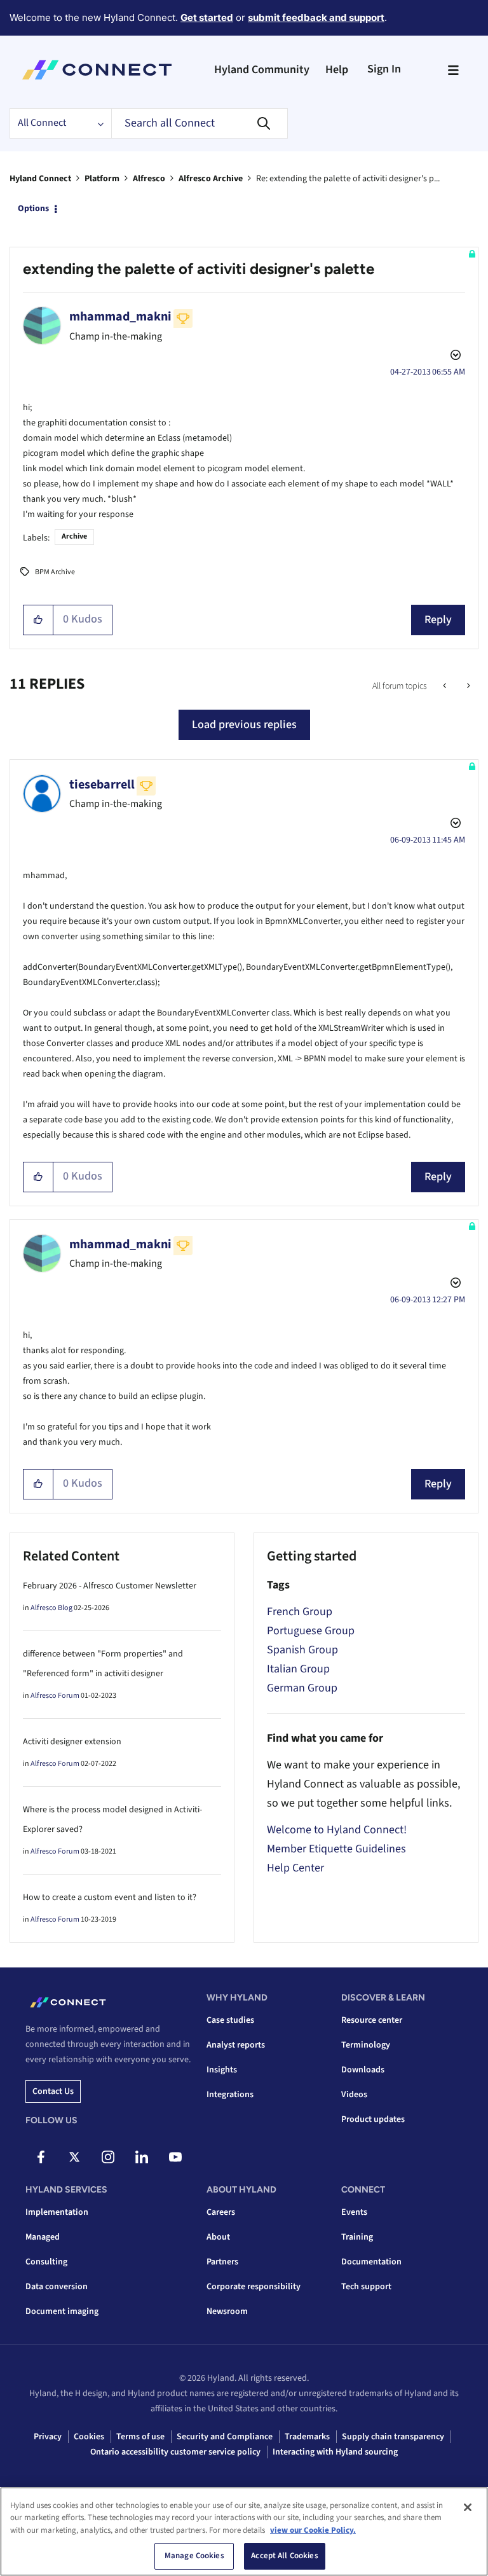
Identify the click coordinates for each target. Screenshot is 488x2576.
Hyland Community (262, 70)
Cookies (89, 2437)
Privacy (48, 2437)
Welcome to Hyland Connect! (337, 1830)
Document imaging (62, 2311)
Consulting (46, 2262)
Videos (354, 2095)
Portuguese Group (311, 1631)
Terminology (366, 2045)
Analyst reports (236, 2045)
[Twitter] (74, 2157)
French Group (300, 1612)
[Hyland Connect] (97, 70)
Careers (221, 2212)
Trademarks (307, 2437)
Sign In (384, 69)
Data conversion (57, 2287)
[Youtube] (175, 2157)
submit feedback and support (316, 17)
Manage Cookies (194, 2556)
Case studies (230, 2020)
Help (337, 70)
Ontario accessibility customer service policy (175, 2452)
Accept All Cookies (284, 2556)
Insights (222, 2070)
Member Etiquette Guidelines (336, 1849)
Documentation (371, 2262)
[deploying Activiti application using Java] (446, 686)
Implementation (57, 2212)
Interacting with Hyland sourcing (335, 2452)
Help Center (295, 1868)
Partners (222, 2262)
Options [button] (33, 209)
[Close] (468, 2507)
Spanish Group (302, 1650)
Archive (74, 536)
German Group (302, 1688)
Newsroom (227, 2311)
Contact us (53, 2091)
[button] (38, 620)
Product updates (373, 2119)
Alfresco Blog (51, 1608)
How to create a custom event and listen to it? (110, 1898)
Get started (207, 17)
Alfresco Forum (55, 1696)
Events (354, 2212)
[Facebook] (41, 2157)
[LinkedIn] (142, 2157)
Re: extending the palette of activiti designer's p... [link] (348, 179)
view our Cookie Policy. (313, 2530)
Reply (438, 620)
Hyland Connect (40, 179)
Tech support (366, 2287)
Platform (102, 179)
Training (357, 2237)
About (218, 2237)
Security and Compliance (225, 2437)
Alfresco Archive (211, 179)
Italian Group (298, 1669)
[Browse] (453, 70)
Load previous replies (244, 725)
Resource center (372, 2020)
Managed (43, 2237)
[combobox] (200, 123)
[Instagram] (108, 2157)
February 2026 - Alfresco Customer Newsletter (110, 1586)
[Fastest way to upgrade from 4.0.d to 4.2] (467, 686)
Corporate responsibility (254, 2287)
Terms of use (140, 2437)
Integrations (230, 2095)
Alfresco (149, 179)
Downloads (363, 2070)
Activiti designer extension (72, 1742)
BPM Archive (55, 572)
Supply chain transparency (393, 2437)
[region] (244, 2531)
